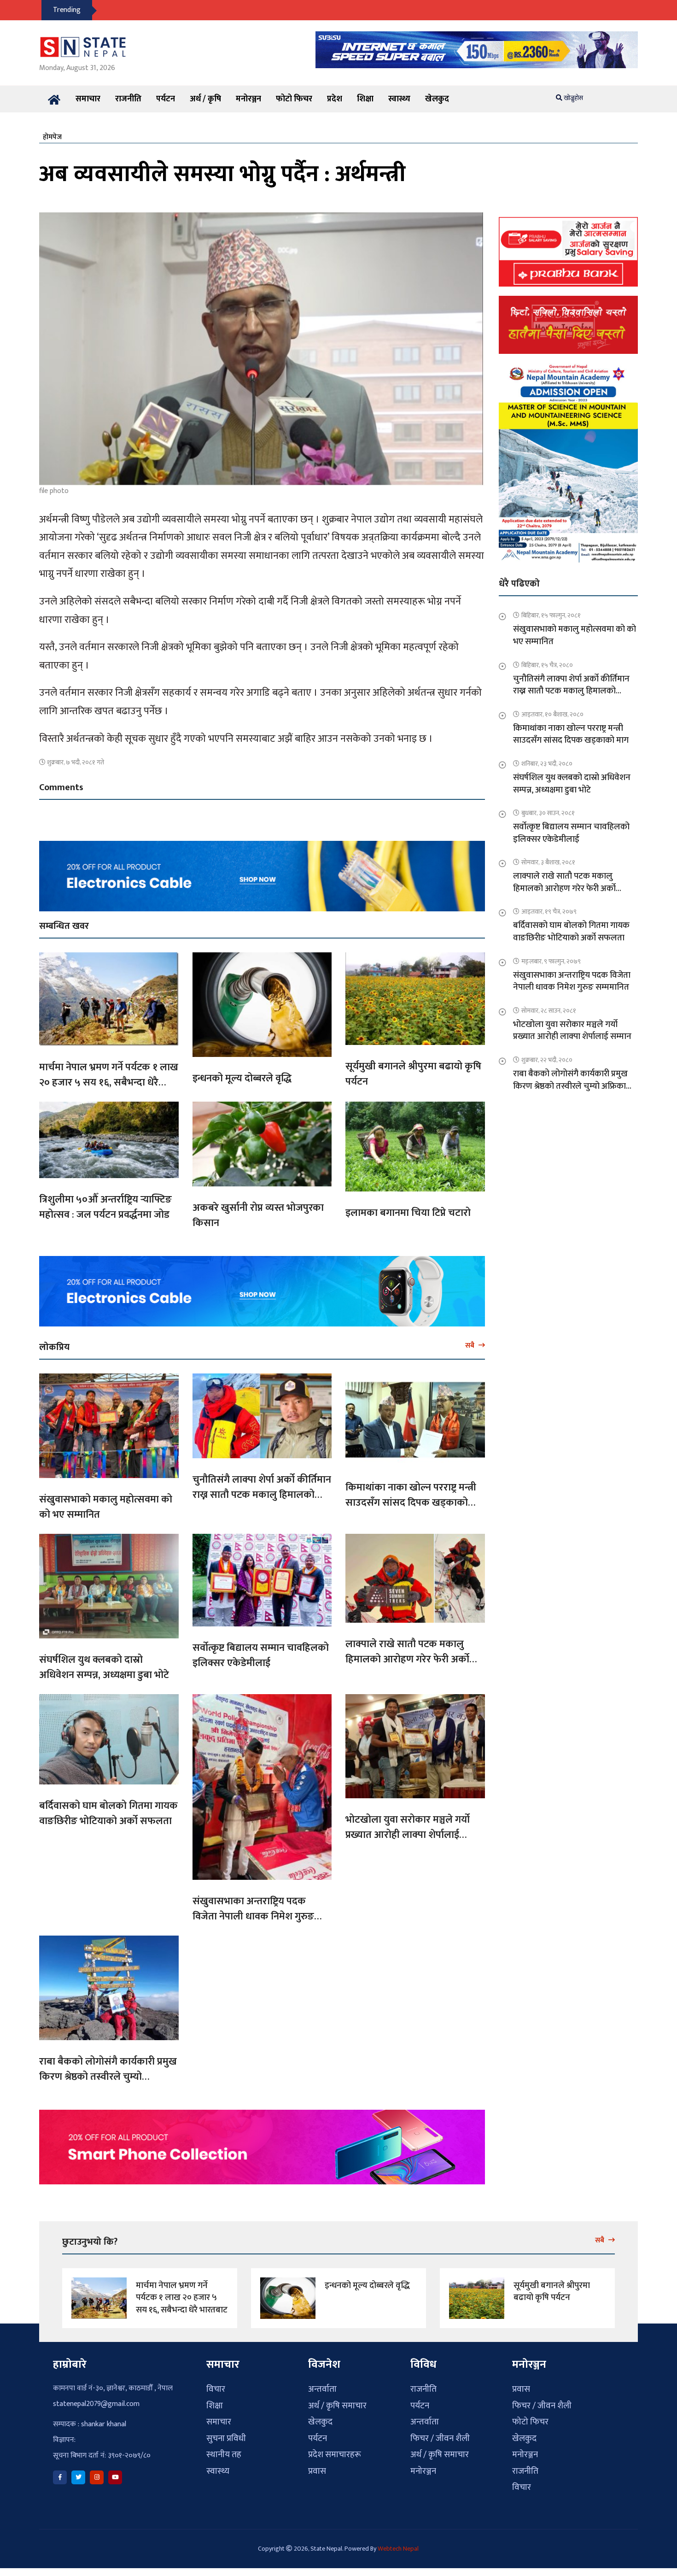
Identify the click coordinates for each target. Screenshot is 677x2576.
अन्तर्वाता (322, 2389)
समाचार (88, 99)
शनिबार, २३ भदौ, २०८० (547, 764)
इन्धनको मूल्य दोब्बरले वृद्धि (242, 1078)
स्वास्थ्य (399, 99)
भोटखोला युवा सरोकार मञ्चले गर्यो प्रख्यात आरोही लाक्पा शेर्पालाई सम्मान (408, 1835)
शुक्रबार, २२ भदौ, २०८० (547, 1060)
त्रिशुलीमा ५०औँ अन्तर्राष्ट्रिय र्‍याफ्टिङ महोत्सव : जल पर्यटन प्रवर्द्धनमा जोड (105, 1207)
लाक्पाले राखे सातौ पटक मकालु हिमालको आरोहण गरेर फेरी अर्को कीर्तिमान (407, 1659)
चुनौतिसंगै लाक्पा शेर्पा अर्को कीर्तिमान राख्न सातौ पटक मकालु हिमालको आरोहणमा (262, 1495)
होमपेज (52, 137)
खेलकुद (437, 99)
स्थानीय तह (224, 2455)
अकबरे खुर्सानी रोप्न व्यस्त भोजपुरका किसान (258, 1215)
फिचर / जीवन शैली (440, 2438)
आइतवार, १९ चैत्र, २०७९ (549, 912)
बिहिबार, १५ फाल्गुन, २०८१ (551, 615)
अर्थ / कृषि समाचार (337, 2406)
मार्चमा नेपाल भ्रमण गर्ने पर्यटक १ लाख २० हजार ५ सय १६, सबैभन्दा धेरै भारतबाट (109, 1083)
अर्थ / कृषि (205, 99)
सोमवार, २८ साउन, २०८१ (549, 1011)
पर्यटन (166, 99)
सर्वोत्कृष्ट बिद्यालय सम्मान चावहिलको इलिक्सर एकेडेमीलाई (261, 1655)
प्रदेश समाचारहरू (335, 2455)
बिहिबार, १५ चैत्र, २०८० (547, 665)
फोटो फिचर (294, 99)
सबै (471, 1345)
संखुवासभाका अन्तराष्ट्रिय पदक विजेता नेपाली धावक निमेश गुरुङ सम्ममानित (253, 1916)
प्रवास (317, 2471)
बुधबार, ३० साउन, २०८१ (548, 813)
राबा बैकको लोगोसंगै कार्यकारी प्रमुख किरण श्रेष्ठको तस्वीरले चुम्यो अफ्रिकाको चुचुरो (108, 2077)
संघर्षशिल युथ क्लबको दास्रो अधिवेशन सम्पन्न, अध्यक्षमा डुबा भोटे (104, 1667)
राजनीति (128, 99)
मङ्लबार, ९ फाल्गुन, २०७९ (551, 961)
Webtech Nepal (398, 2549)
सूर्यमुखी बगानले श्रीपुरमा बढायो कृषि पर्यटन (413, 1074)
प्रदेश (335, 99)
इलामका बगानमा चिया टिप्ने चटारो (408, 1213)
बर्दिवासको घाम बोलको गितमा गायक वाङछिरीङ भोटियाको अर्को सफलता (108, 1813)
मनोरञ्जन (248, 99)
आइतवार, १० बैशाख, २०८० (552, 714)
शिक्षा (365, 99)
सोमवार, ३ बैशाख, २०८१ (548, 862)
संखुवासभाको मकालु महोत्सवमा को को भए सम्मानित (106, 1507)
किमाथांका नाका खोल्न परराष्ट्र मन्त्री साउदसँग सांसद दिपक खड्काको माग (411, 1503)
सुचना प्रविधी (226, 2438)
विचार (216, 2389)
